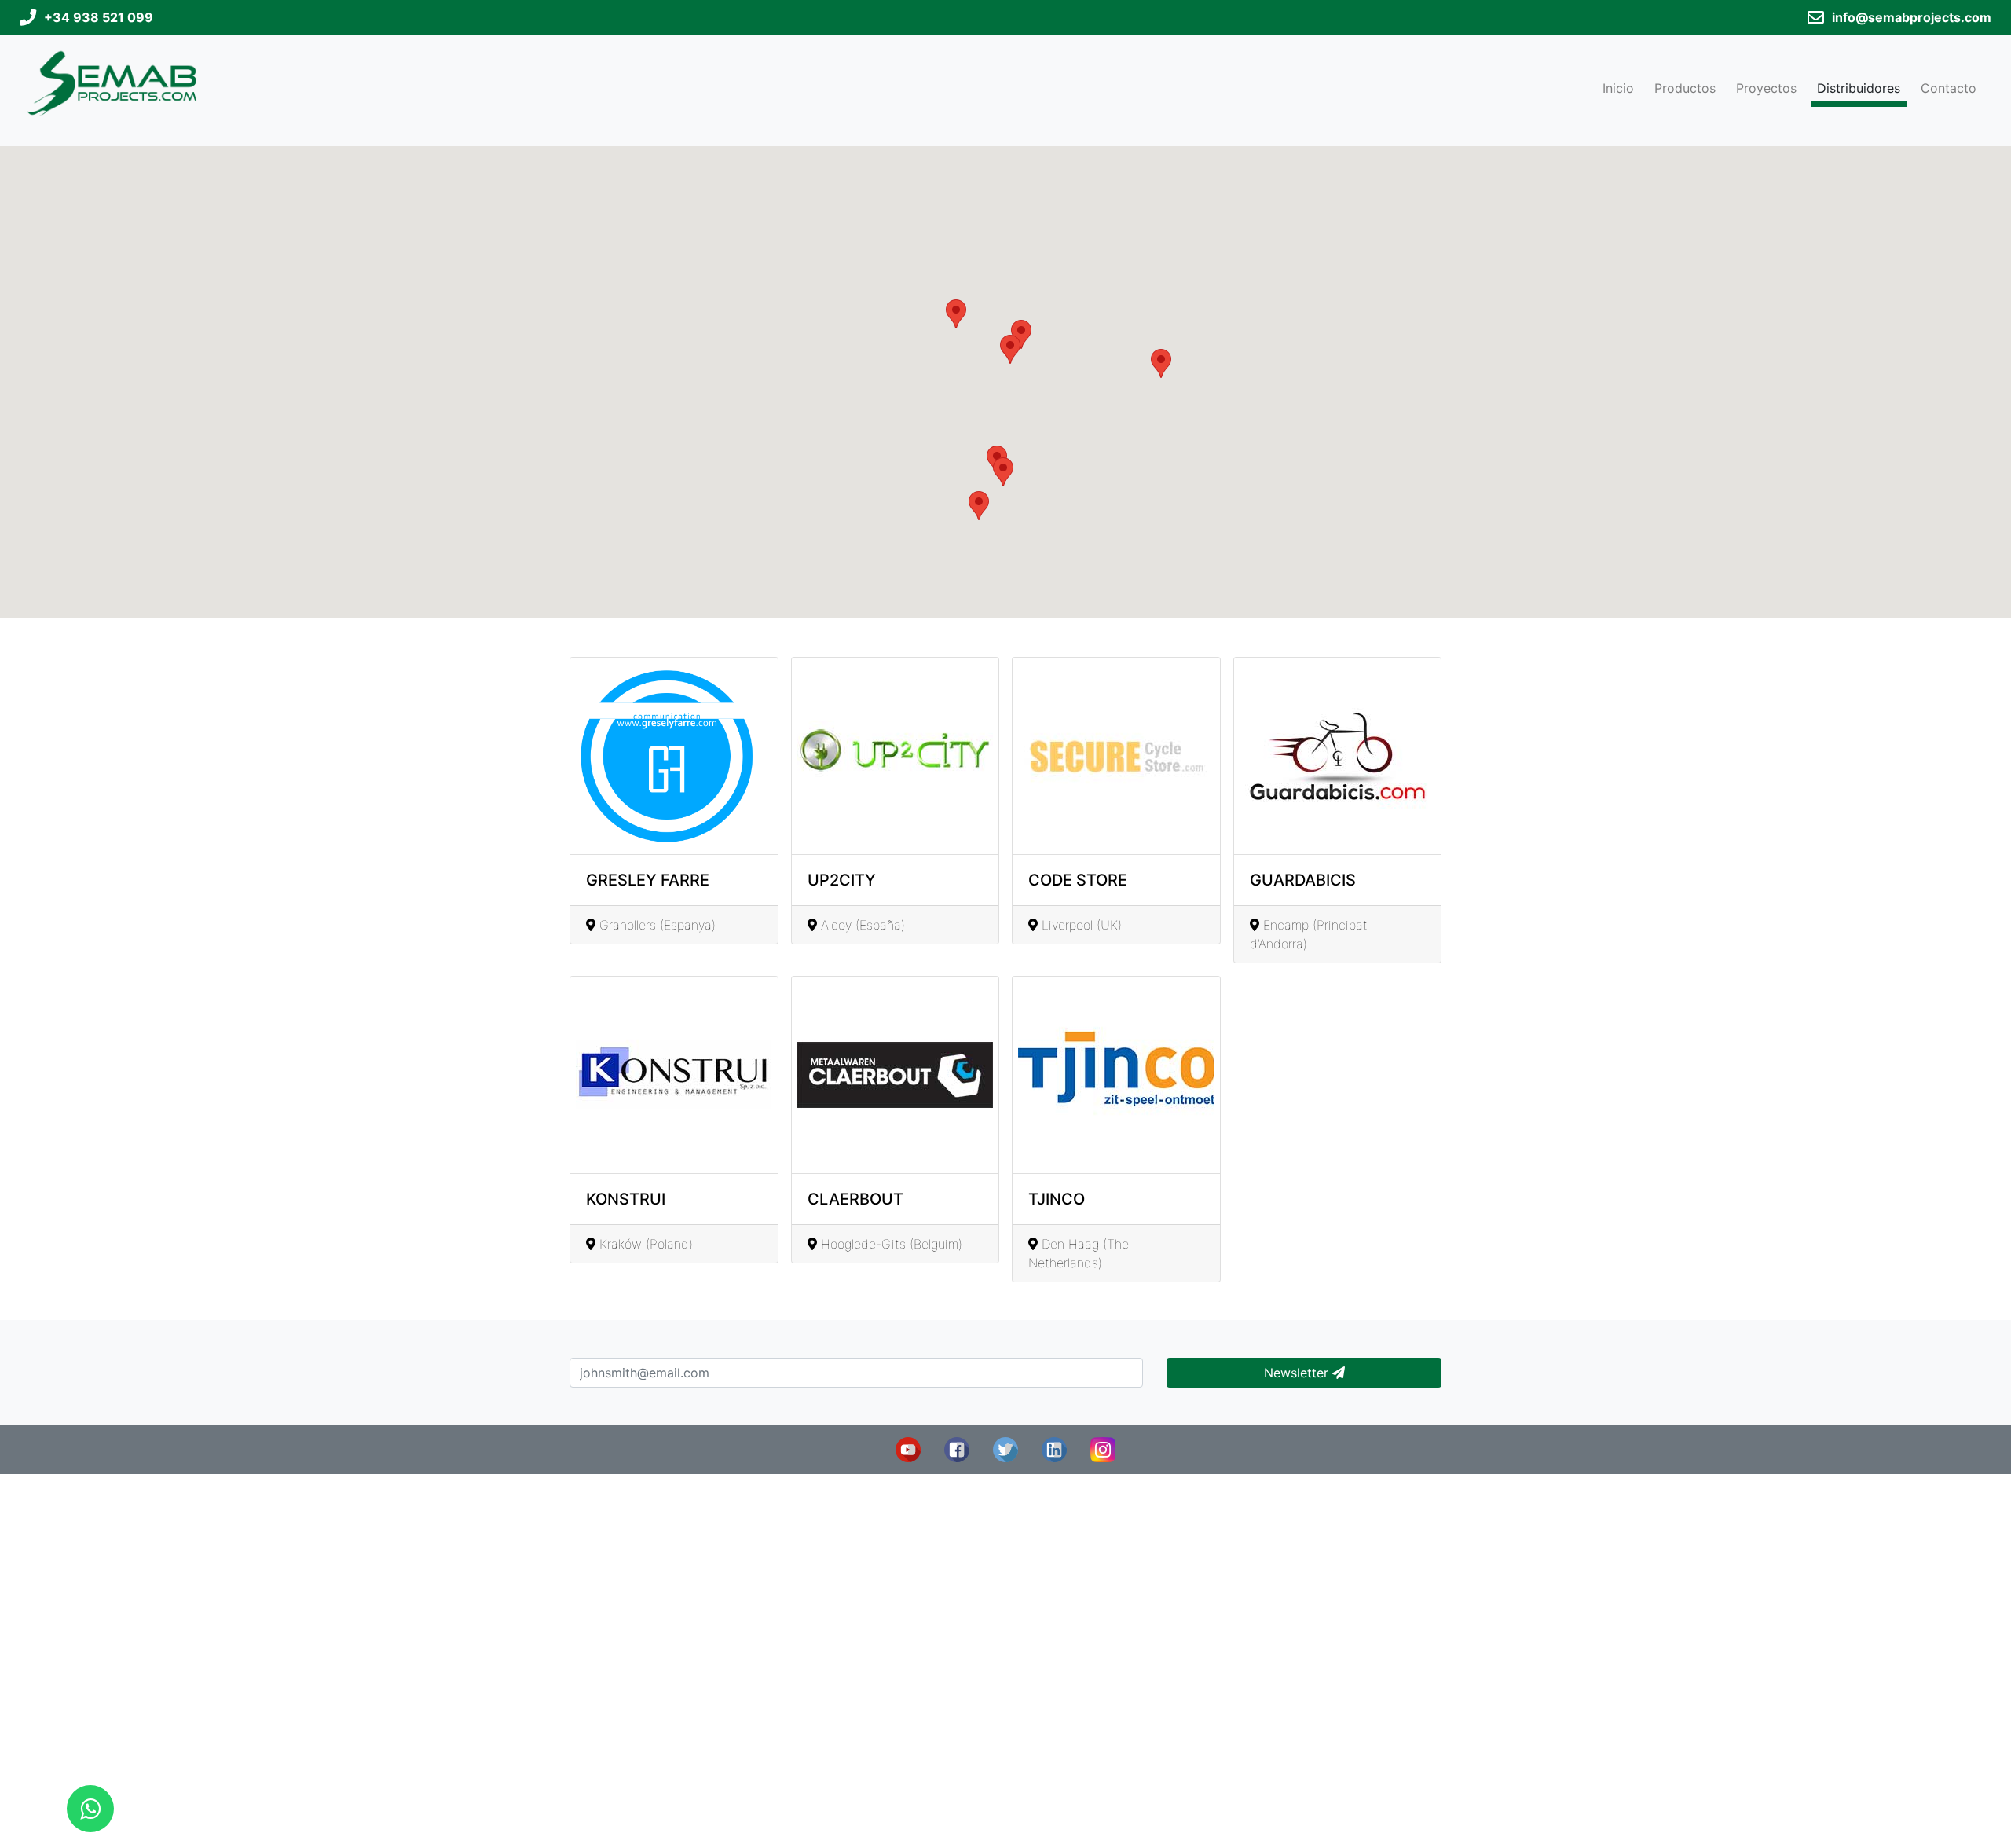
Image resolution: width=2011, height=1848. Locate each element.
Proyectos (1766, 88)
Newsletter (1298, 1373)
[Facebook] (957, 1448)
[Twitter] (1005, 1448)
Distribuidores (1859, 88)
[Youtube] (908, 1448)
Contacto (1949, 88)
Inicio (1618, 88)
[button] (1003, 472)
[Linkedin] (1054, 1448)
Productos (1685, 88)
